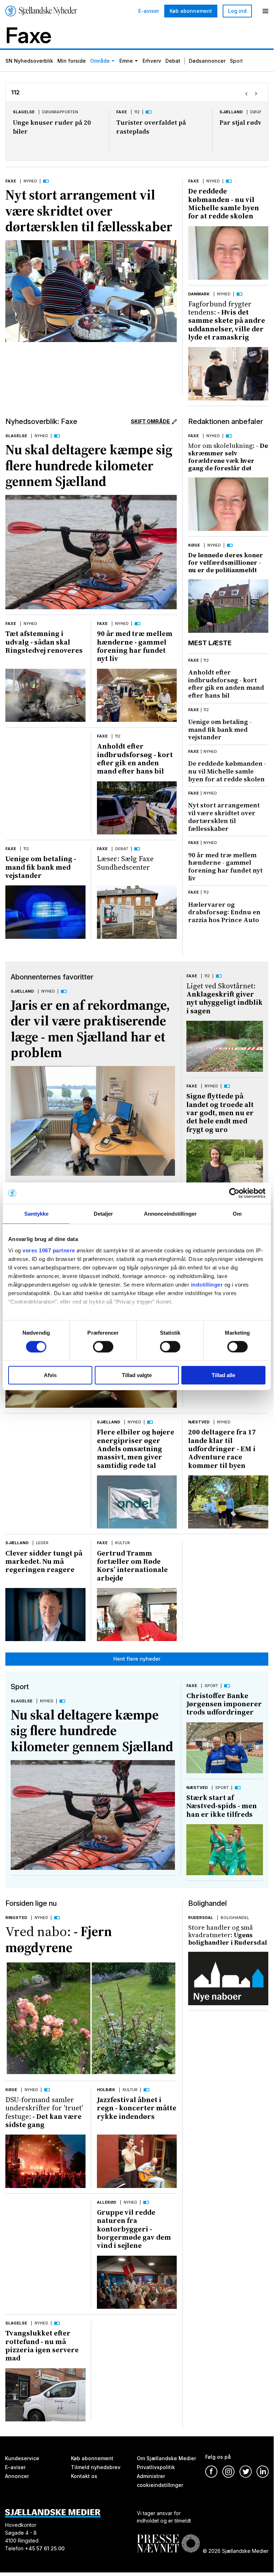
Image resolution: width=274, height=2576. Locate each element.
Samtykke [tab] (37, 1214)
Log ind (237, 11)
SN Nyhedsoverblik (29, 61)
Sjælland (231, 112)
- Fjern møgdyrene (59, 1939)
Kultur (123, 1543)
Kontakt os (84, 2476)
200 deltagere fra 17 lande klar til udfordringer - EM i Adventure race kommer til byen (222, 1449)
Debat (173, 61)
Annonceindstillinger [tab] (170, 1214)
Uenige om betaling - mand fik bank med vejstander (41, 867)
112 (137, 112)
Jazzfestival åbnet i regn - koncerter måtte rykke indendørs (137, 2108)
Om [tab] (237, 1214)
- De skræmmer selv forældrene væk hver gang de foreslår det (228, 457)
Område (100, 61)
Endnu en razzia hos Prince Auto (224, 912)
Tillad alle (223, 1375)
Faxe (122, 112)
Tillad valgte (137, 1375)
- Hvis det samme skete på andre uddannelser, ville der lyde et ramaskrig (227, 320)
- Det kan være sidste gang (44, 2112)
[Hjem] (41, 11)
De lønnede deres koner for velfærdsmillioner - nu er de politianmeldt (226, 562)
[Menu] (265, 11)
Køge (194, 545)
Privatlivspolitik (156, 2467)
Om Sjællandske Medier (166, 2458)
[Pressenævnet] (168, 2538)
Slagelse (24, 112)
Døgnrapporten (60, 112)
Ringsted (16, 1918)
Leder (42, 1543)
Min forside (72, 61)
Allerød (107, 2202)
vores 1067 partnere (49, 1250)
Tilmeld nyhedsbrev (96, 2467)
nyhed (210, 751)
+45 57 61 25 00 (45, 2549)
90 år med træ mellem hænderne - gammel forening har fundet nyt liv (135, 646)
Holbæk (106, 2090)
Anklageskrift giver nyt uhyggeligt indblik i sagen (224, 998)
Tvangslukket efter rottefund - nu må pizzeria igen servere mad (42, 2345)
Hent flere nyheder (137, 1659)
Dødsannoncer (207, 61)
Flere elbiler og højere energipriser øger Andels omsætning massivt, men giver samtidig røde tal (136, 1449)
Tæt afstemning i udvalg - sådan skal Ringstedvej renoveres (44, 642)
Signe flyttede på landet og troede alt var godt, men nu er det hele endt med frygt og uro (220, 1113)
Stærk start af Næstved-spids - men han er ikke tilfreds (222, 1806)
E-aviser (149, 11)
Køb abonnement (191, 11)
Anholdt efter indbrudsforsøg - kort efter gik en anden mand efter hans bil (135, 759)
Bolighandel (235, 1918)
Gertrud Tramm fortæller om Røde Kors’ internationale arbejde (132, 1566)
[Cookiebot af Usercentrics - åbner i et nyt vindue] (234, 1193)
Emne (126, 61)
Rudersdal (201, 1918)
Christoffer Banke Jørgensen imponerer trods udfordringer (224, 1704)
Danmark (199, 294)
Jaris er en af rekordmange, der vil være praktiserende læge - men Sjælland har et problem (90, 1029)
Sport (236, 61)
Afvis (50, 1375)
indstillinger (207, 1284)
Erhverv (152, 61)
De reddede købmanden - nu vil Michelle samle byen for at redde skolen (224, 203)
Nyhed (30, 181)
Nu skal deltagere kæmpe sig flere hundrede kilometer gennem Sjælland (89, 465)
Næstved (199, 1422)
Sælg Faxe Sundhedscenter (125, 863)
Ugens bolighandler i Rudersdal (228, 1935)
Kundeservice (22, 2458)
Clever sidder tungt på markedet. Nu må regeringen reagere (44, 1561)
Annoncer (17, 2476)
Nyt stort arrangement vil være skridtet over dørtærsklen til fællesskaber (89, 211)
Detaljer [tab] (104, 1214)
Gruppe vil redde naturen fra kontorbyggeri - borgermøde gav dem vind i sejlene (134, 2229)
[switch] (103, 1347)
